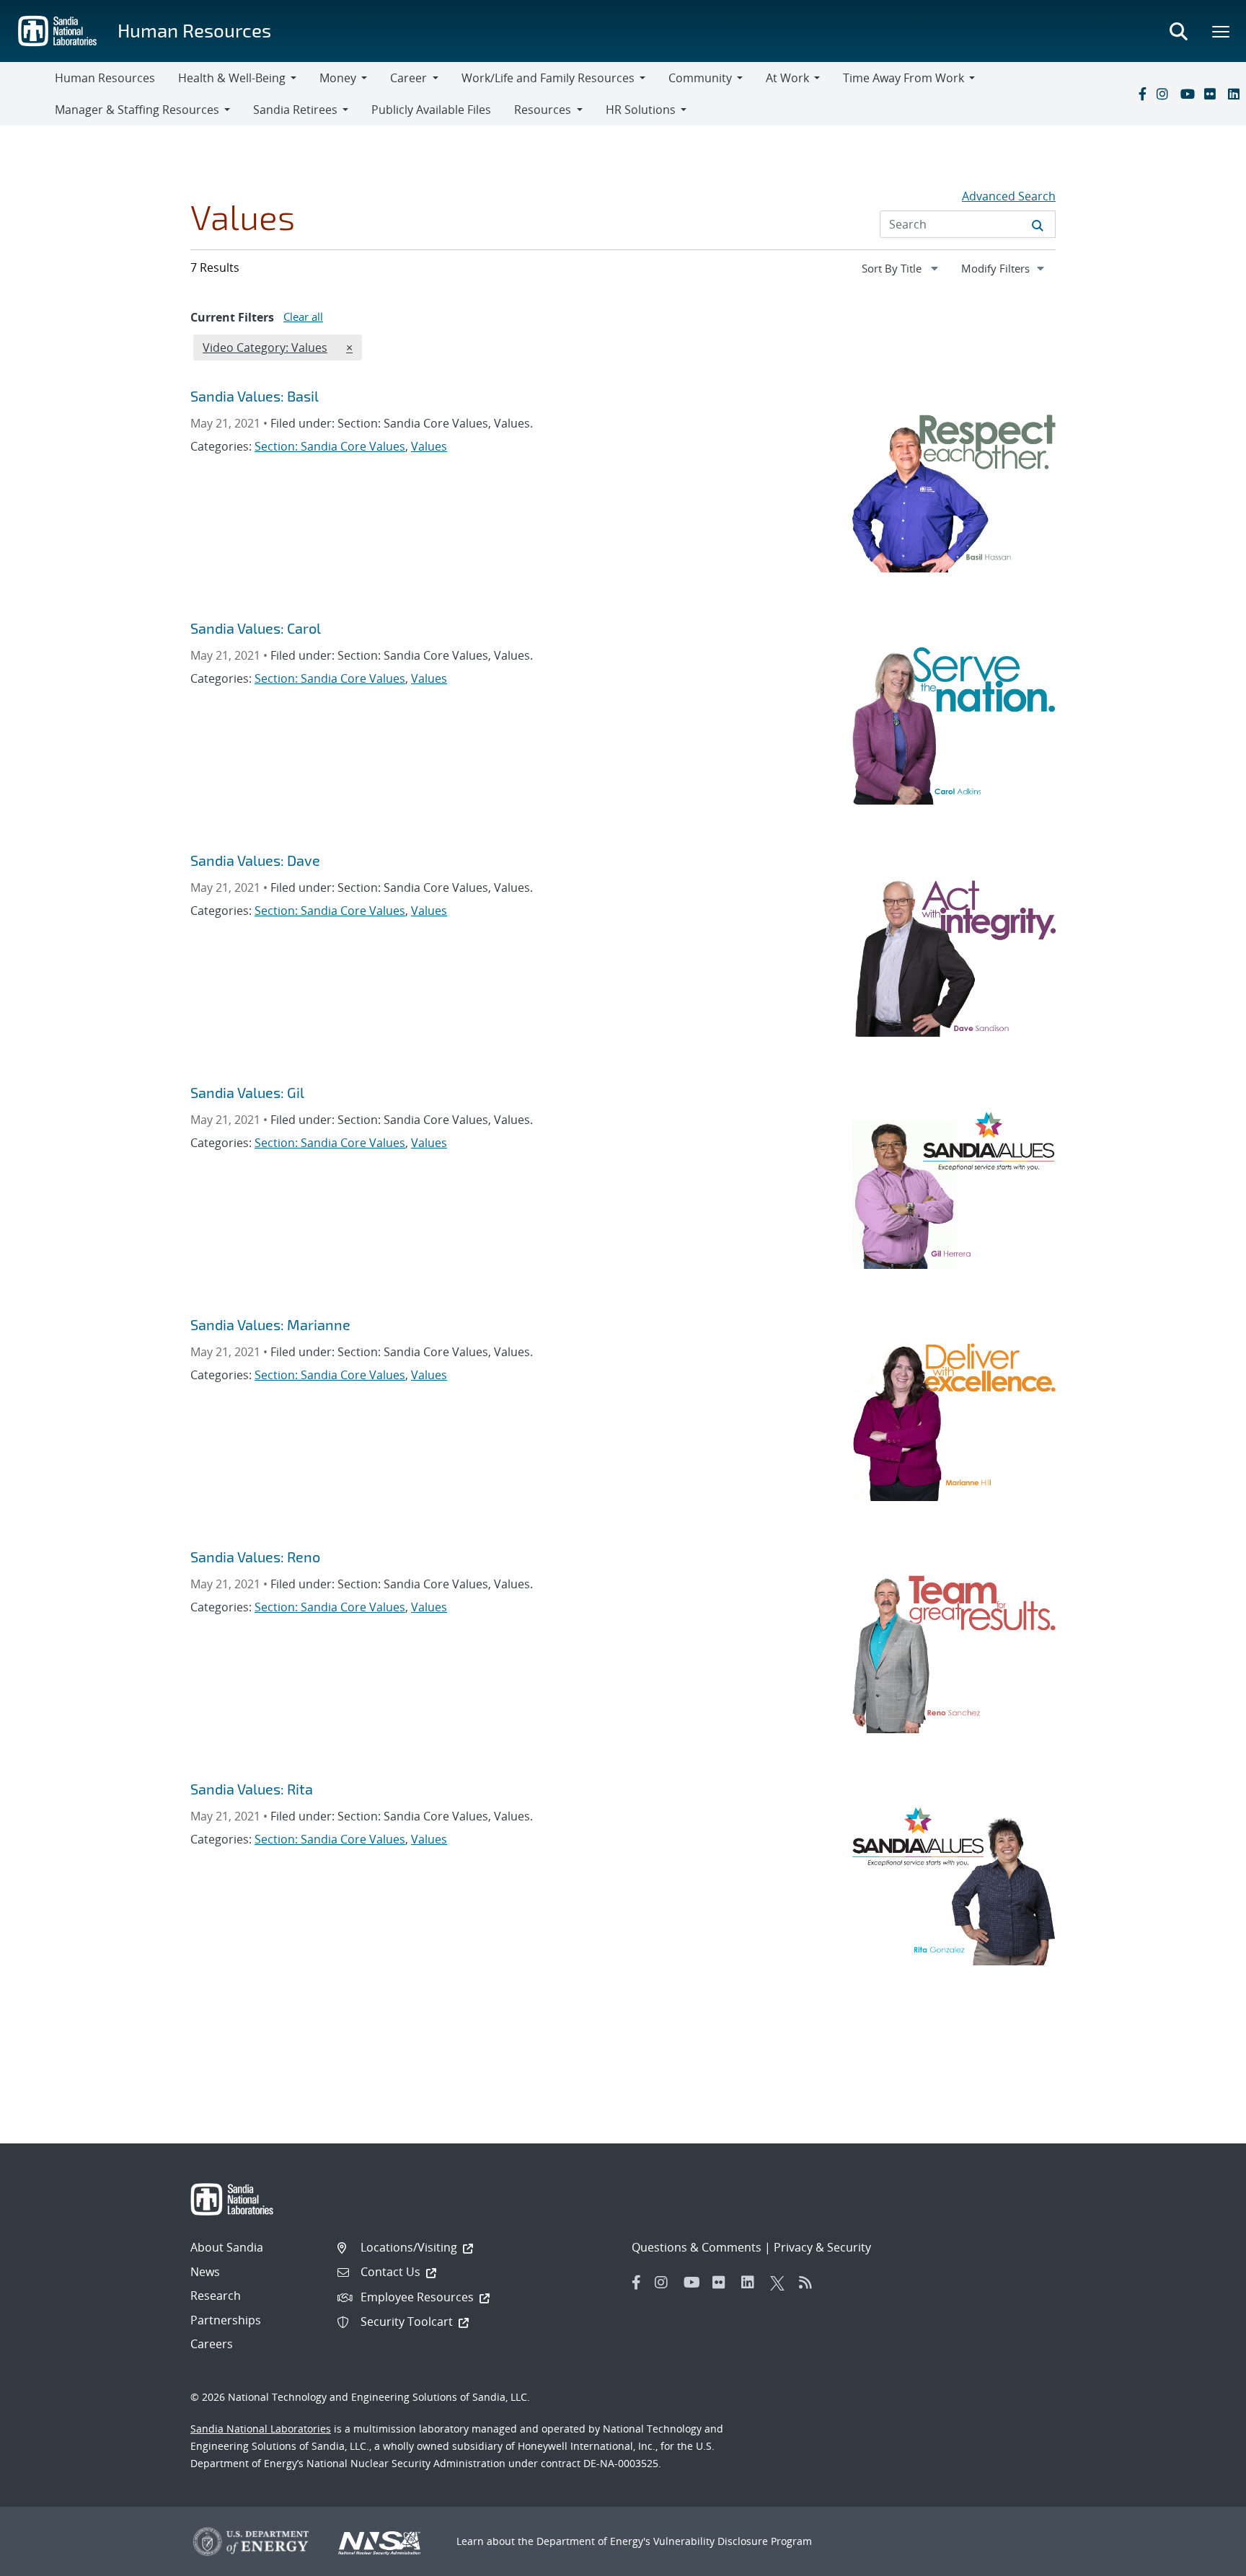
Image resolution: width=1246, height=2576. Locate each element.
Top (1203, 2559)
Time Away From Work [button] (903, 78)
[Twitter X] (781, 2283)
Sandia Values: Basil (255, 396)
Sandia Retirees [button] (295, 110)
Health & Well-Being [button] (232, 78)
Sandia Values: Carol (256, 628)
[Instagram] (1165, 94)
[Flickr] (1213, 94)
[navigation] (901, 268)
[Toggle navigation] (27, 94)
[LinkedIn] (1237, 94)
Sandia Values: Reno (255, 1557)
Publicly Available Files (431, 110)
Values (429, 446)
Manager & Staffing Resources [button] (137, 110)
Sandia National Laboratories (261, 2429)
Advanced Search (1009, 196)
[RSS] (810, 2283)
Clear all (303, 317)
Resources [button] (543, 110)
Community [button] (700, 78)
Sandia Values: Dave (255, 860)
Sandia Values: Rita (252, 1789)
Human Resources (194, 30)
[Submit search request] (1038, 224)
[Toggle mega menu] (1221, 31)
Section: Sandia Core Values (330, 446)
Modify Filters (1008, 268)
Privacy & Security (822, 2247)
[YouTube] (1189, 94)
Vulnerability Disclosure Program (733, 2541)
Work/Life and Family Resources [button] (548, 78)
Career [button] (408, 78)
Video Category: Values (265, 347)
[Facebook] (1141, 94)
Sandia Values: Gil (247, 1092)
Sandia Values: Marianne (270, 1324)
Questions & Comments (697, 2247)
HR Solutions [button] (641, 110)
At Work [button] (787, 78)
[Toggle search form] (1178, 31)
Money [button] (338, 78)
